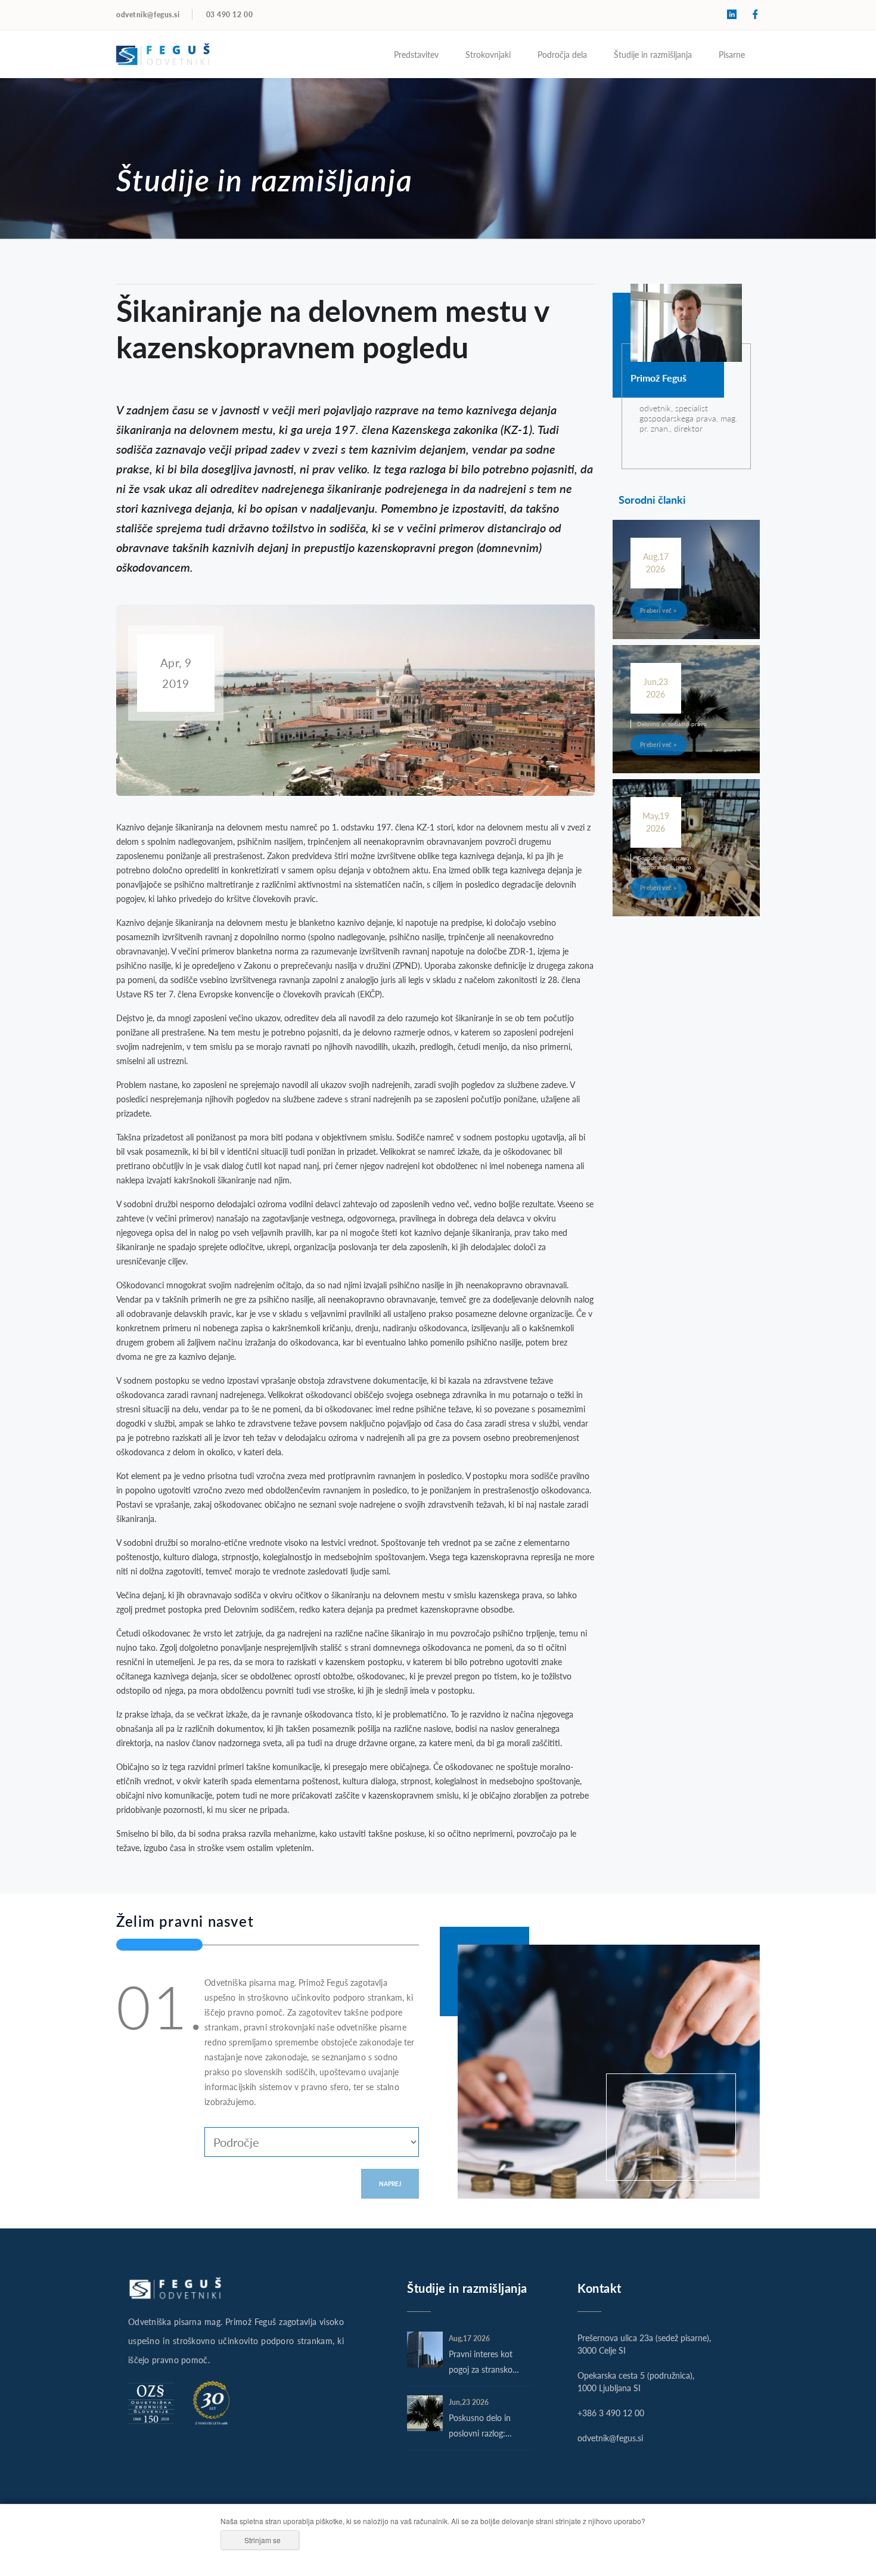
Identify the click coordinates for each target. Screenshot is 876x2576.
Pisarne (732, 54)
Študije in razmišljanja (653, 54)
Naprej (390, 2184)
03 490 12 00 (230, 15)
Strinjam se (263, 2540)
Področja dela (562, 54)
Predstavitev (416, 54)
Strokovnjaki (488, 54)
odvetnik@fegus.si (148, 15)
